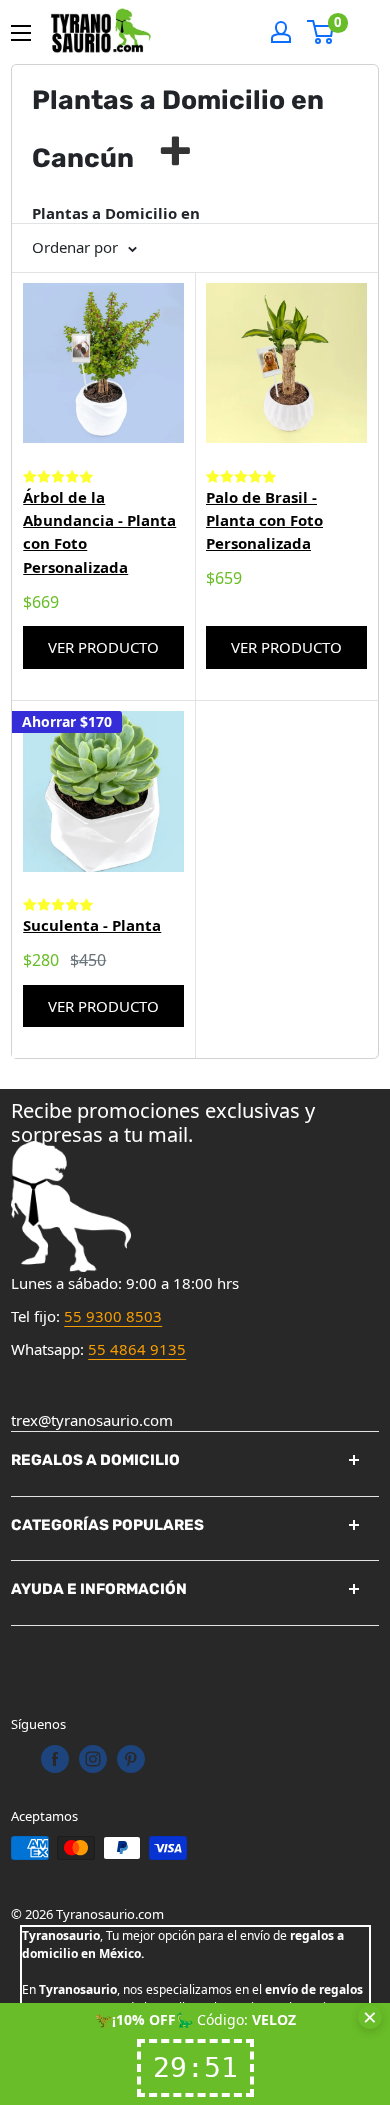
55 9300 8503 (113, 1316)
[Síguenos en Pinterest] (131, 1759)
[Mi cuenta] (281, 32)
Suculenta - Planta (92, 925)
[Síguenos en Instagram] (93, 1759)
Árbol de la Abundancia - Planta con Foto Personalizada (99, 532)
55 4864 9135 (137, 1349)
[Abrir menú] (21, 33)
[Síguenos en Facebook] (55, 1759)
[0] (321, 32)
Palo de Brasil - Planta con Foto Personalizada (264, 520)
